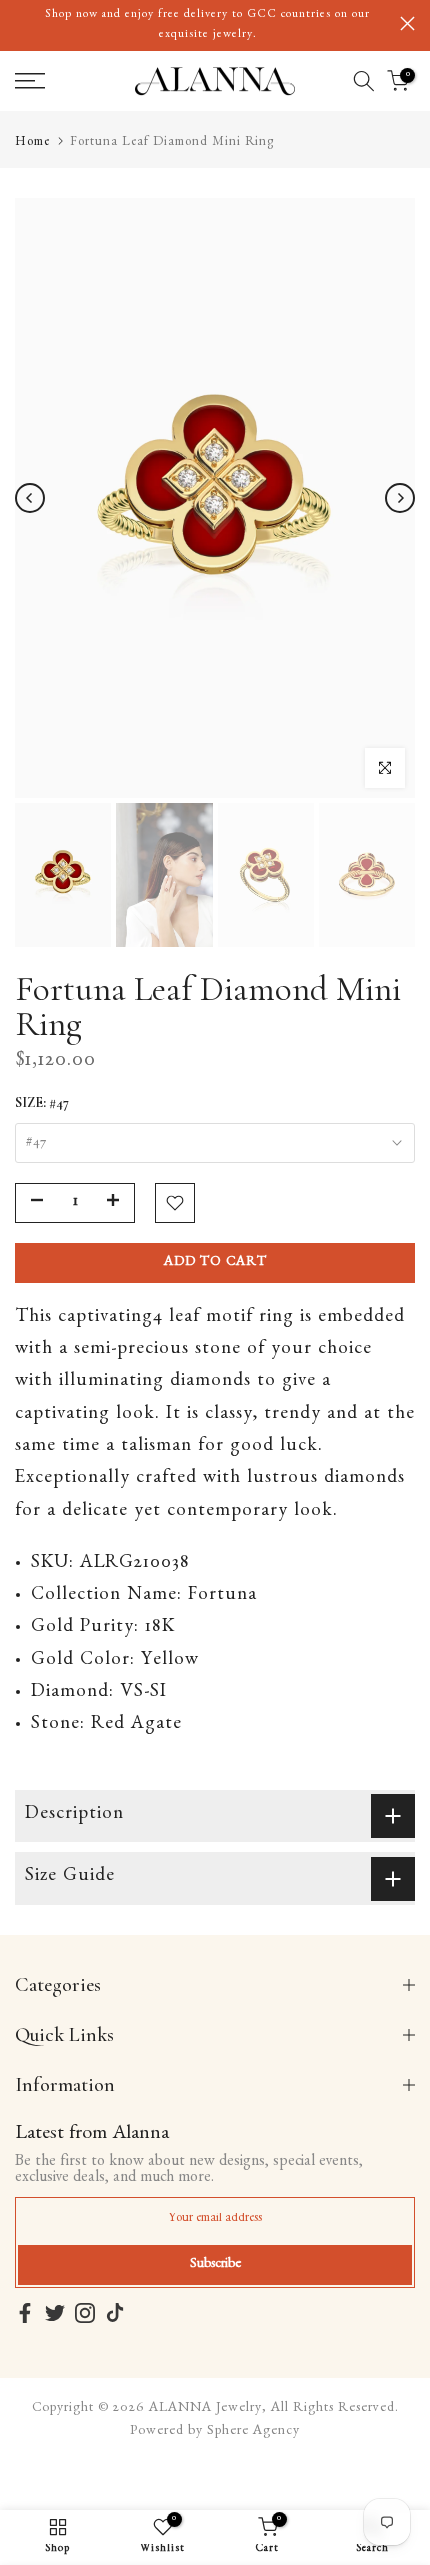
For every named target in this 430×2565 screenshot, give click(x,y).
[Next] (400, 498)
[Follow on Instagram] (85, 2313)
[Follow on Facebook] (25, 2313)
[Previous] (30, 498)
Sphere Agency (253, 2432)
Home (32, 143)
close (407, 23)
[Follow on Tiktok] (115, 2313)
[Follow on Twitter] (55, 2313)
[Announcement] (207, 25)
